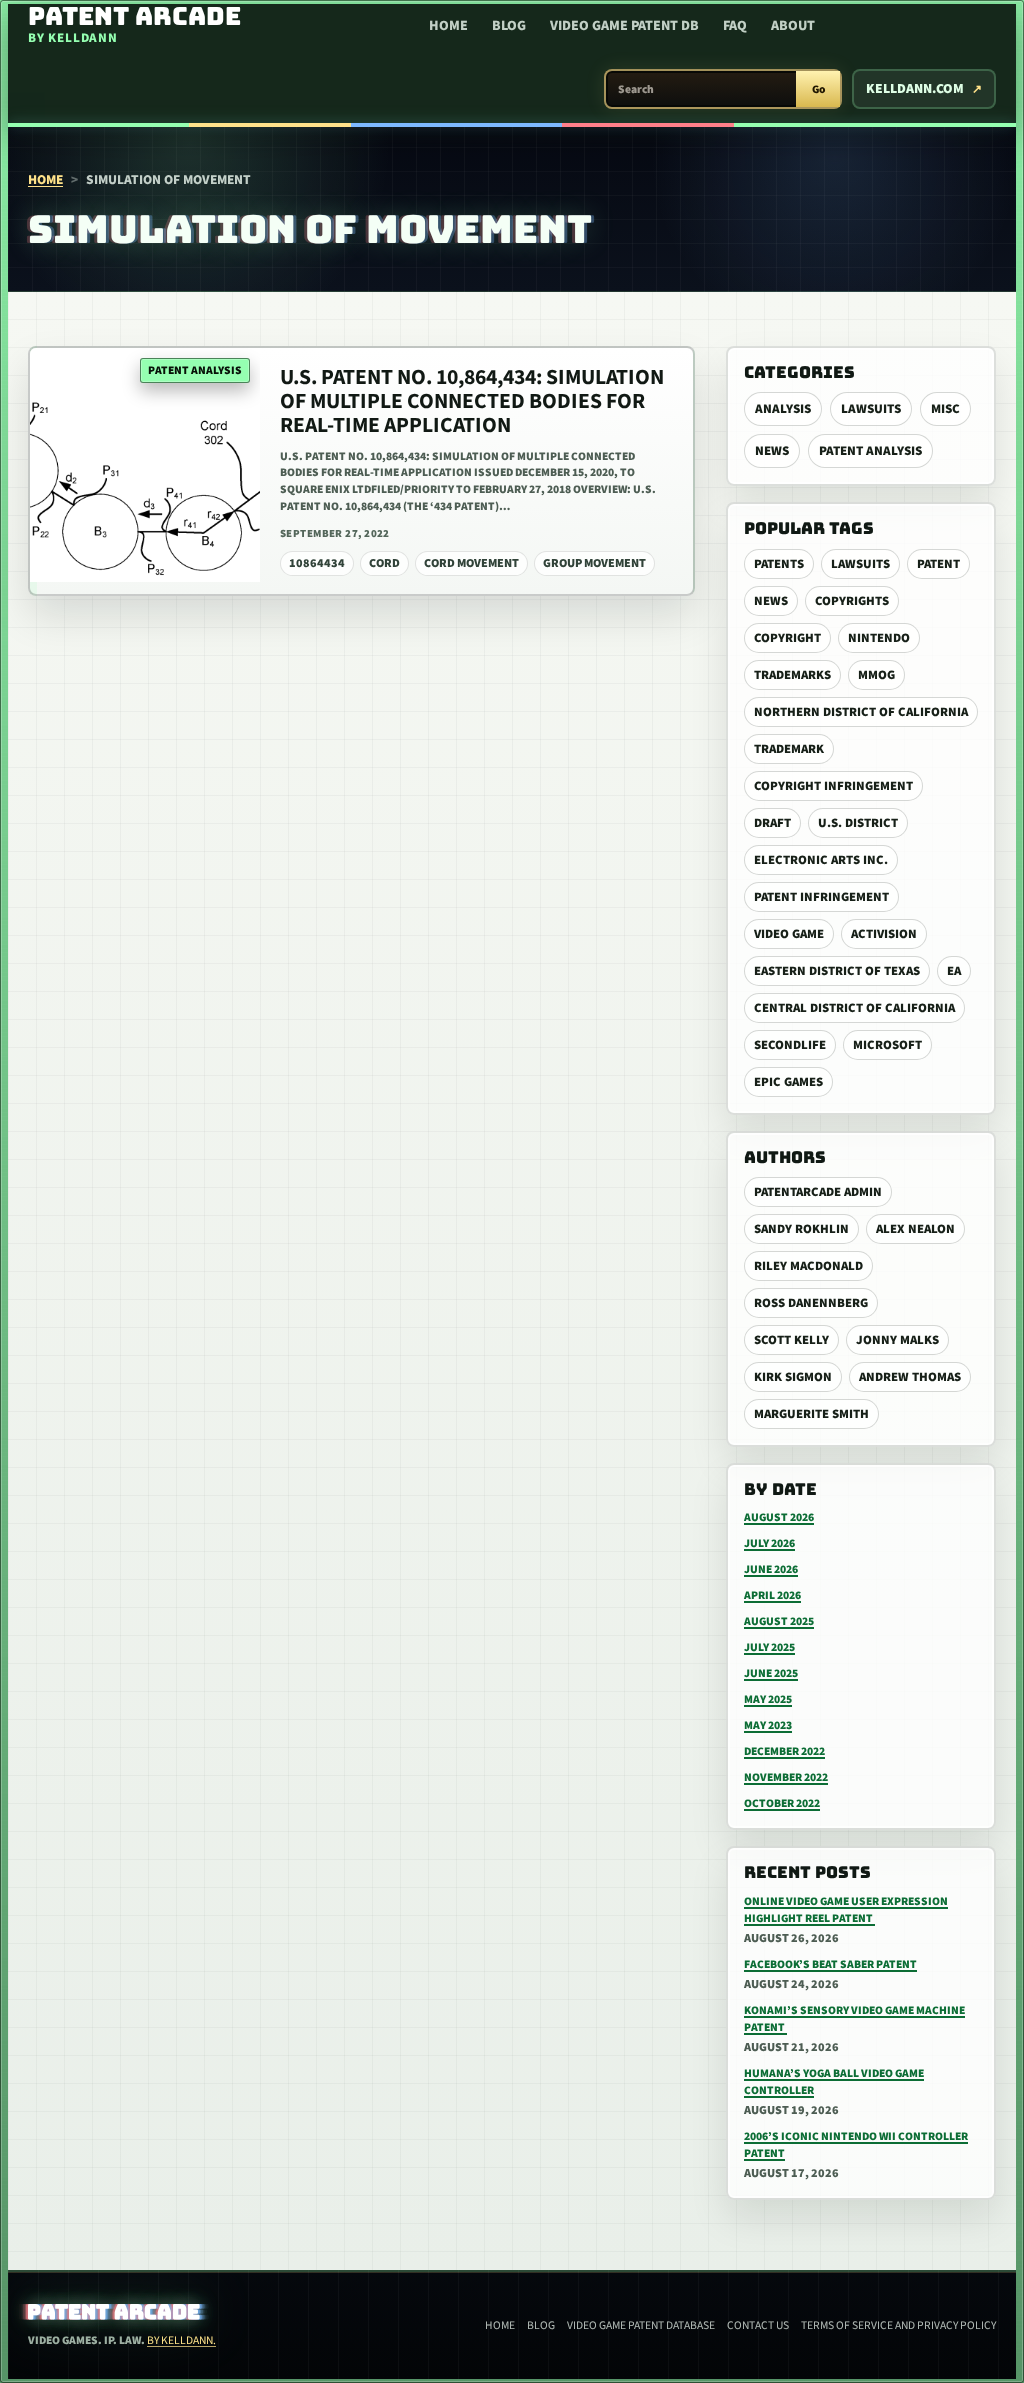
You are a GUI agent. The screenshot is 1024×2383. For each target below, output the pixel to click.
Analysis (783, 409)
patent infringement (821, 897)
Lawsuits (871, 409)
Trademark (789, 749)
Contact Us (758, 2325)
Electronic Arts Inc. (821, 860)
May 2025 (768, 1699)
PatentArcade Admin (818, 1192)
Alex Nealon (915, 1229)
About (793, 26)
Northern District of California (861, 712)
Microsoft (887, 1045)
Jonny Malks (897, 1340)
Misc (945, 409)
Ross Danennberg (811, 1303)
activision (884, 934)
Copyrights (852, 601)
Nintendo (879, 638)
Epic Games (788, 1082)
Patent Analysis (870, 451)
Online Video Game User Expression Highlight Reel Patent (846, 1910)
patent (938, 564)
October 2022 (782, 1803)
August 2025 (779, 1621)
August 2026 (779, 1517)
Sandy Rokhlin (801, 1229)
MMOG (876, 675)
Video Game (789, 934)
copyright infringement (833, 786)
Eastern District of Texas (837, 971)
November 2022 (786, 1777)
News (772, 451)
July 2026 (769, 1543)
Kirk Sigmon (793, 1377)
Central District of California (854, 1008)
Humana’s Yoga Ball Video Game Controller (834, 2082)
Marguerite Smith (811, 1414)
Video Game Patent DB (624, 26)
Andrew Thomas (910, 1377)
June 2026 (771, 1569)
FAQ (735, 26)
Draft (772, 823)
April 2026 (772, 1595)
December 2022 (784, 1751)
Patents (779, 564)
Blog (509, 26)
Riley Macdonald (808, 1266)
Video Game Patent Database (641, 2325)
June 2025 (771, 1673)
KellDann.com (915, 89)
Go (818, 89)
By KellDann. (181, 2340)
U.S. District (858, 823)
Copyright (787, 638)
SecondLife (790, 1045)
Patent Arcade (114, 2312)
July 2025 (769, 1647)
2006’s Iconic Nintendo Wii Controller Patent (856, 2145)
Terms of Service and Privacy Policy (898, 2325)
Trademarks (792, 675)
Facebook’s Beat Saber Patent (830, 1964)
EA (954, 971)
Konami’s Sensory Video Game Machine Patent (854, 2019)
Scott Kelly (791, 1340)
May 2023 (768, 1725)
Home (448, 26)
